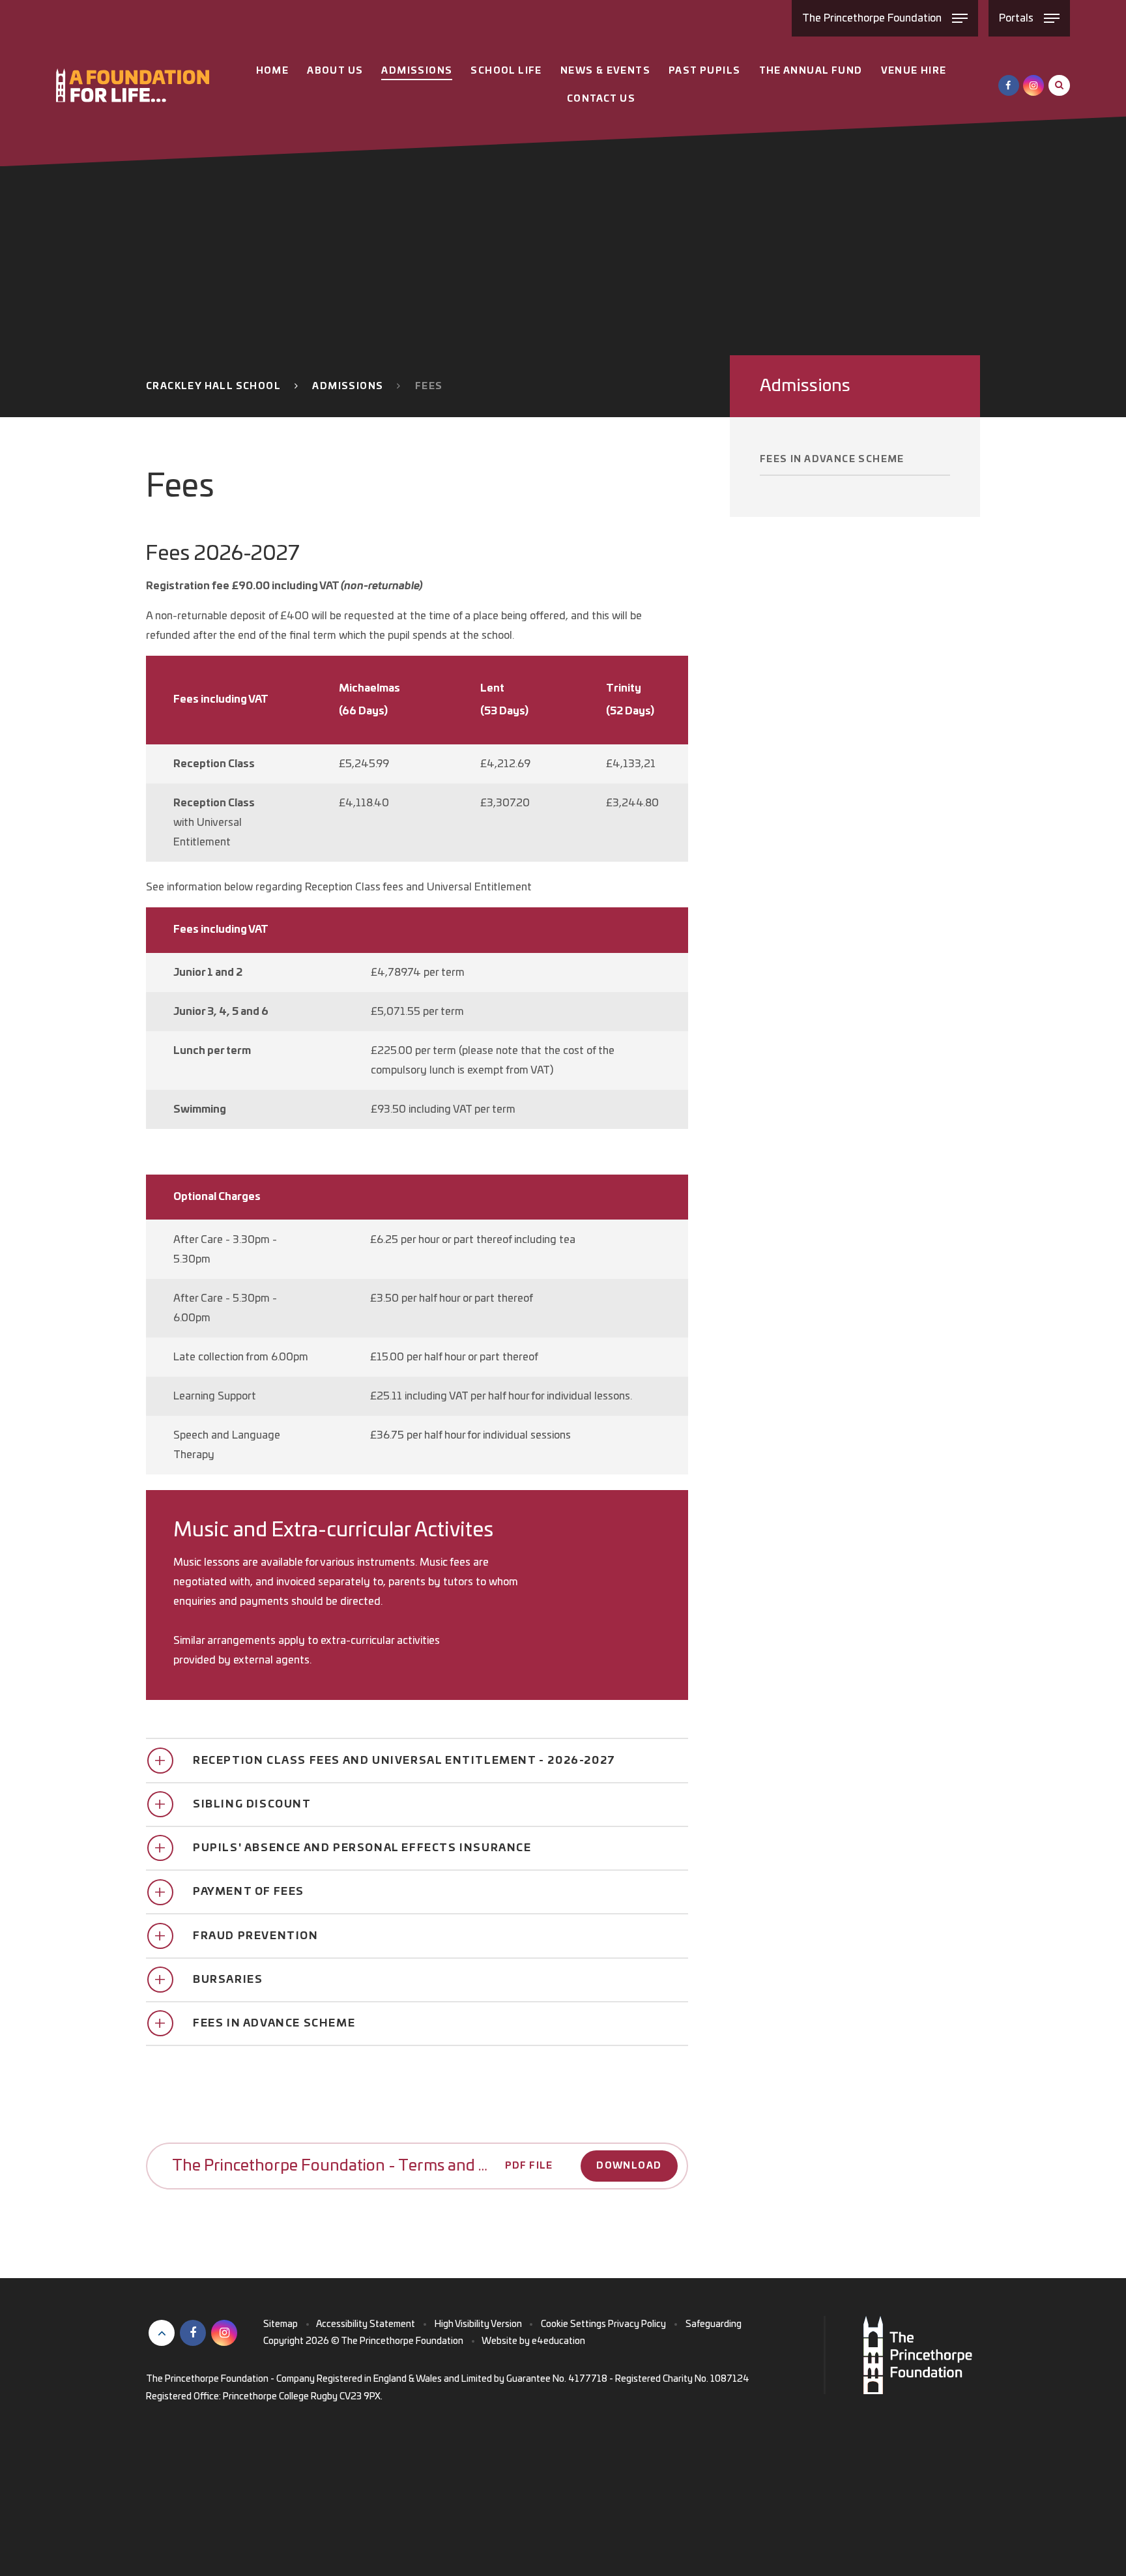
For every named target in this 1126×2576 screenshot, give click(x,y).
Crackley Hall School (213, 387)
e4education (558, 2341)
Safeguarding (714, 2324)
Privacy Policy (637, 2324)
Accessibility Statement (366, 2324)
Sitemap (281, 2324)
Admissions (348, 387)
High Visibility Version (478, 2324)
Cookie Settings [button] (573, 2324)
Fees (429, 387)
